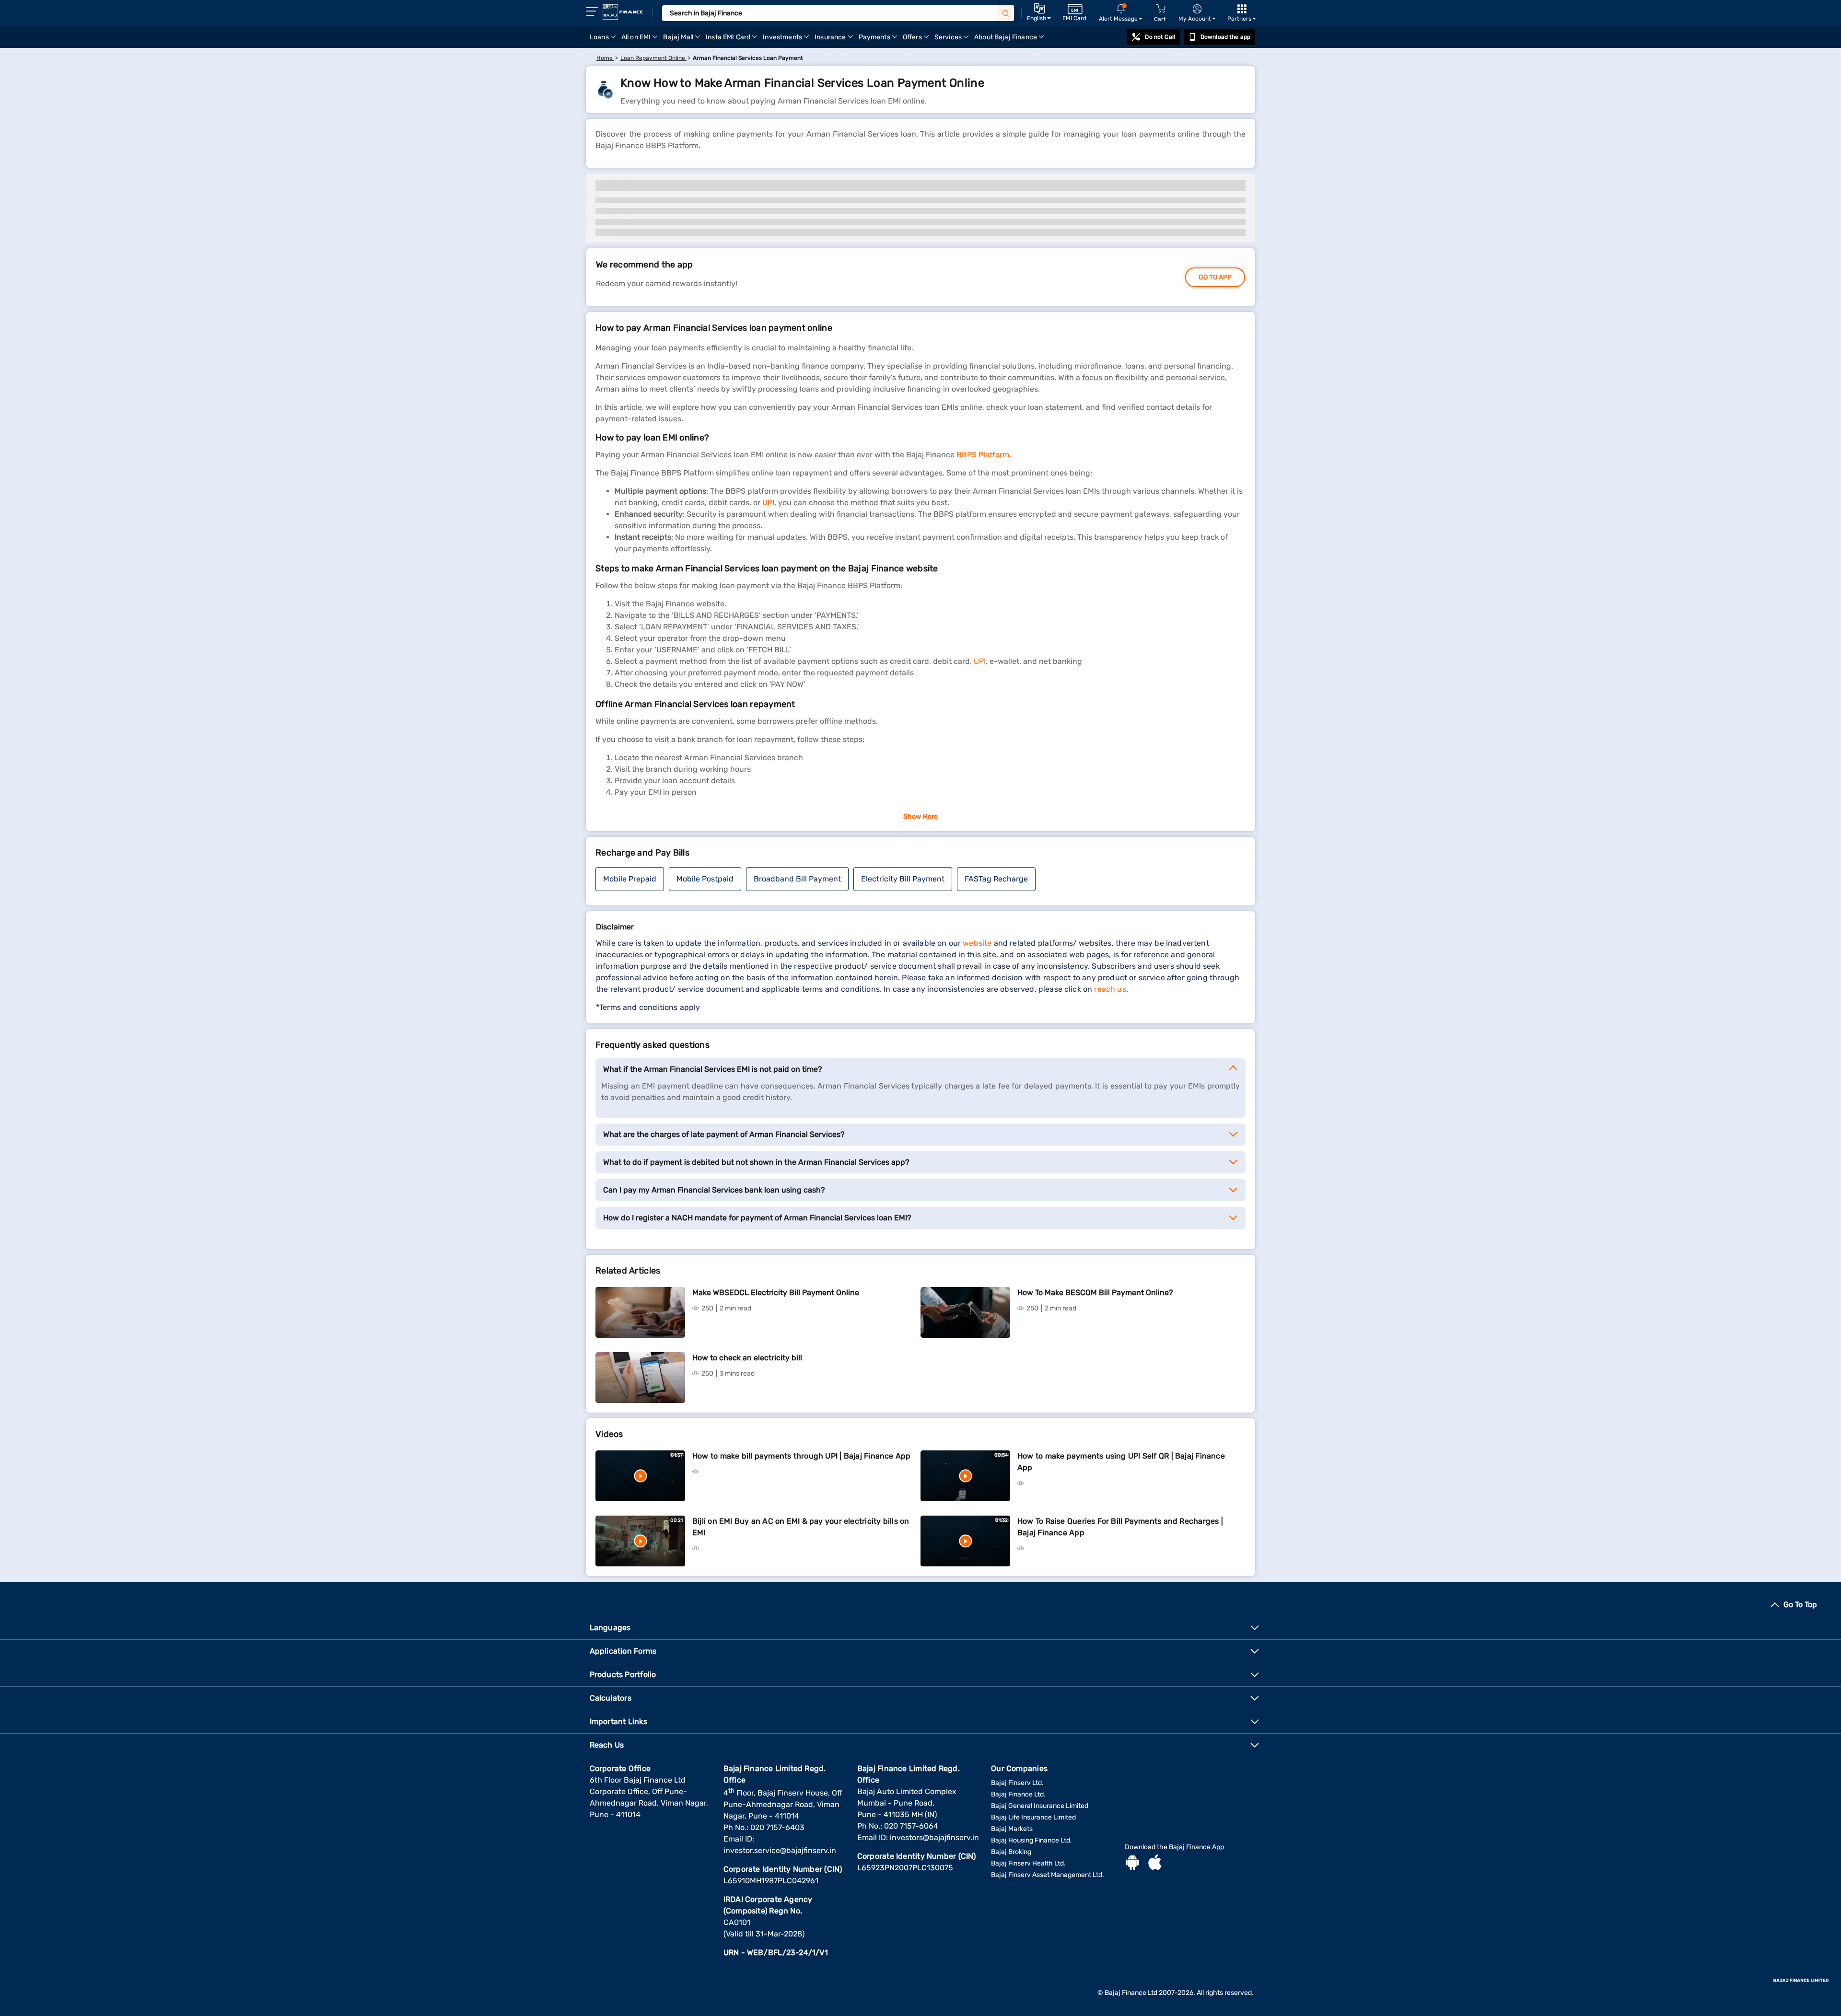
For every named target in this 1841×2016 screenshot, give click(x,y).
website (977, 943)
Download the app (1225, 37)
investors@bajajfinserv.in (934, 1837)
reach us (1110, 989)
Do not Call (1160, 37)
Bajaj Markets (1012, 1829)
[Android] (1132, 1864)
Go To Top (1800, 1605)
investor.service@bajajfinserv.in (780, 1850)
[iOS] (1155, 1864)
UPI (768, 503)
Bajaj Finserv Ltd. (1017, 1783)
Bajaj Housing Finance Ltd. (1031, 1840)
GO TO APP (1215, 277)
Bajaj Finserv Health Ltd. (1028, 1863)
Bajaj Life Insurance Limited (1033, 1817)
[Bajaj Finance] (623, 12)
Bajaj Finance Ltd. (1018, 1794)
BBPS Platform (983, 455)
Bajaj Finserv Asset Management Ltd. (1048, 1875)
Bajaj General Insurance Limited (1040, 1806)
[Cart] (1161, 9)
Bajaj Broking (1011, 1852)
